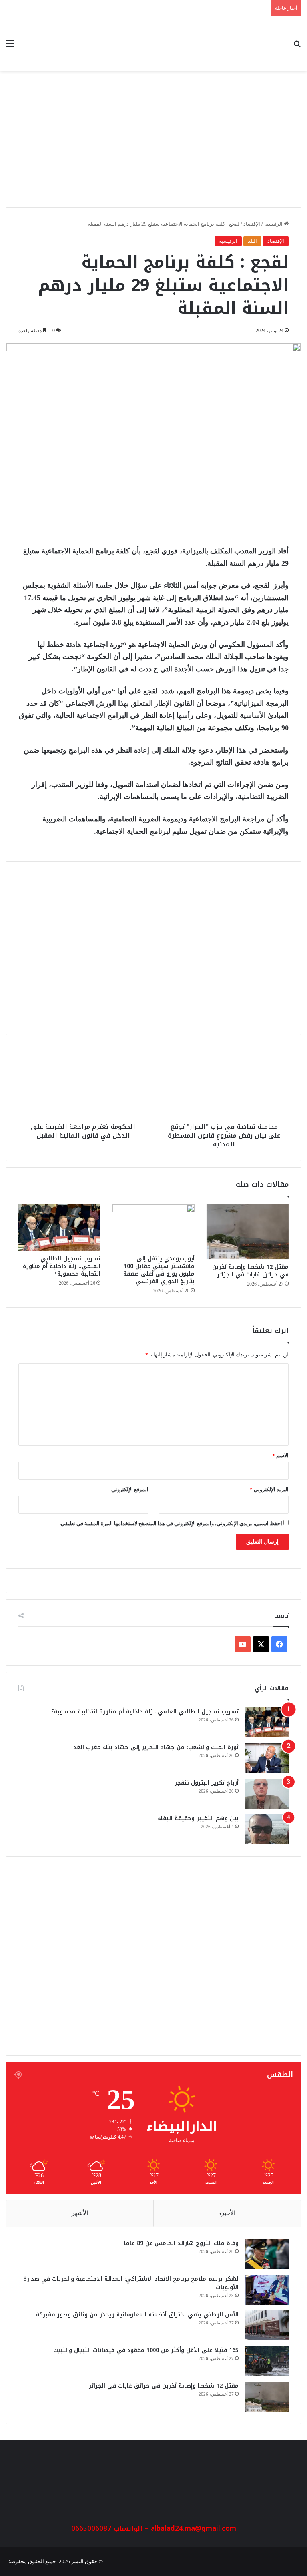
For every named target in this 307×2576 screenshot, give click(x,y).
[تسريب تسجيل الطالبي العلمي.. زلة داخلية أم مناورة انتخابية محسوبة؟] (59, 1228)
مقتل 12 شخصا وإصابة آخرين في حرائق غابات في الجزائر (250, 1271)
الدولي (273, 917)
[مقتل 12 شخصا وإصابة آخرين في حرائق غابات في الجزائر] (248, 1232)
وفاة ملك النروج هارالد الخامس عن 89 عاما (220, 951)
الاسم (280, 1455)
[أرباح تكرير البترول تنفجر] (267, 1794)
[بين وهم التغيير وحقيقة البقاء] (267, 1829)
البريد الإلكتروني (269, 1489)
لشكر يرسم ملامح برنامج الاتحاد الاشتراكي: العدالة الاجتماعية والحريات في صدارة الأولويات (131, 2283)
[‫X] (261, 1644)
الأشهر (80, 2213)
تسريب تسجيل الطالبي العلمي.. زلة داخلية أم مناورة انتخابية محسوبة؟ (62, 1266)
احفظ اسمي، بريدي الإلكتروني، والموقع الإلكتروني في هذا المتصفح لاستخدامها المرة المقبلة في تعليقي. (171, 1523)
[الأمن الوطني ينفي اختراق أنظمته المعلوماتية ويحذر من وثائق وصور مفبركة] (267, 2325)
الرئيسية (274, 224)
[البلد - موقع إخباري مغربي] (245, 44)
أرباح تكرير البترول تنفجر (207, 1783)
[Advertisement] (153, 143)
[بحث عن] (297, 47)
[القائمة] (10, 47)
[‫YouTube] (243, 1644)
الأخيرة (227, 2213)
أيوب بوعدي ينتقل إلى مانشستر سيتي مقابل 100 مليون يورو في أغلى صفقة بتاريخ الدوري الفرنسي (159, 1270)
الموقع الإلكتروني (130, 1489)
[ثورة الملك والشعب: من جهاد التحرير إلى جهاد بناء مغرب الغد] (267, 1758)
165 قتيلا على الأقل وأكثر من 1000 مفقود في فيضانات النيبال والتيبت (146, 2350)
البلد (252, 241)
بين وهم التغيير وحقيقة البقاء (198, 1818)
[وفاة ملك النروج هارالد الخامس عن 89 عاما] (267, 2254)
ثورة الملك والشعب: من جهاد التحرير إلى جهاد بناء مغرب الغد (156, 1747)
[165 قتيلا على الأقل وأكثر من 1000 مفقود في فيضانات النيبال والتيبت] (267, 2361)
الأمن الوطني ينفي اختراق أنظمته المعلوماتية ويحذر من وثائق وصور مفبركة (137, 2315)
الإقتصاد (252, 224)
